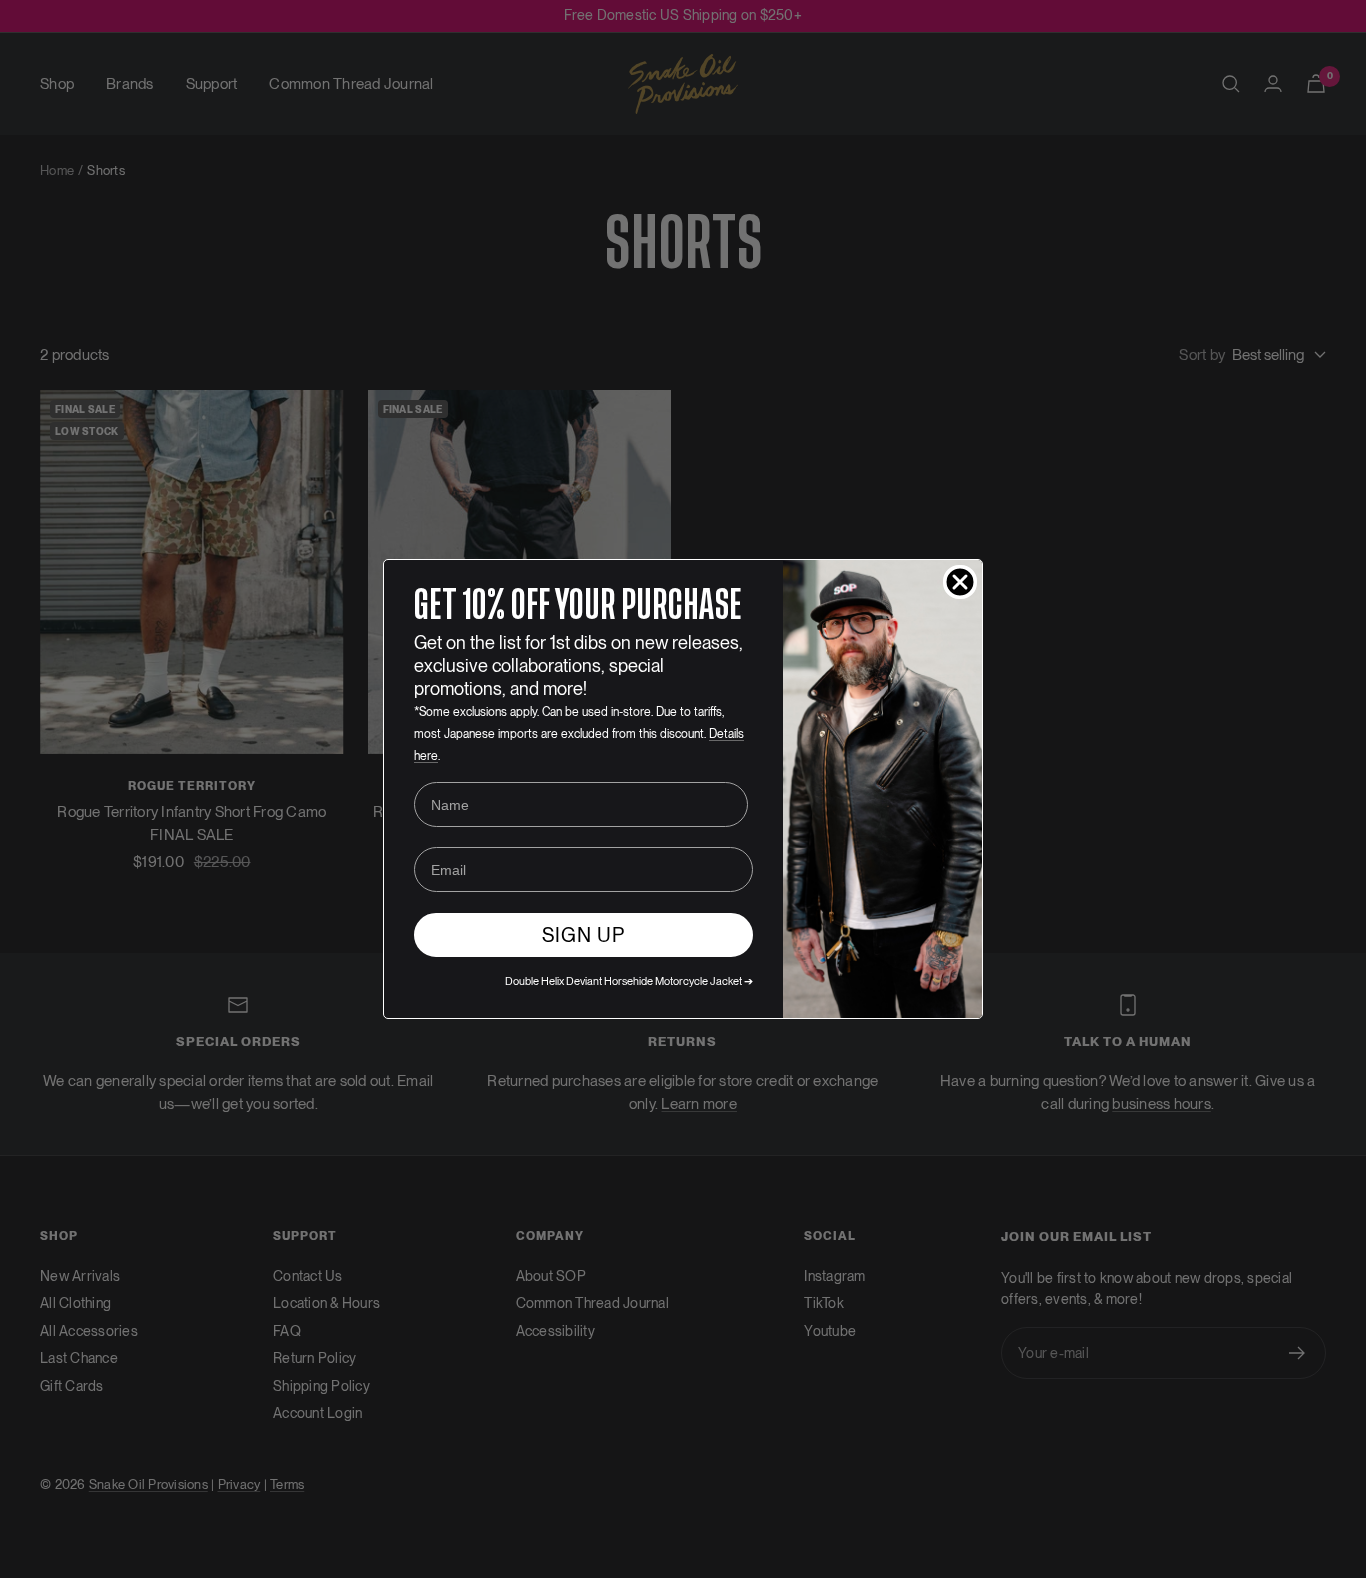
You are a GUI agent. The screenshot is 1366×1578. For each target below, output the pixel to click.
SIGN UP (583, 935)
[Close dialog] (960, 582)
